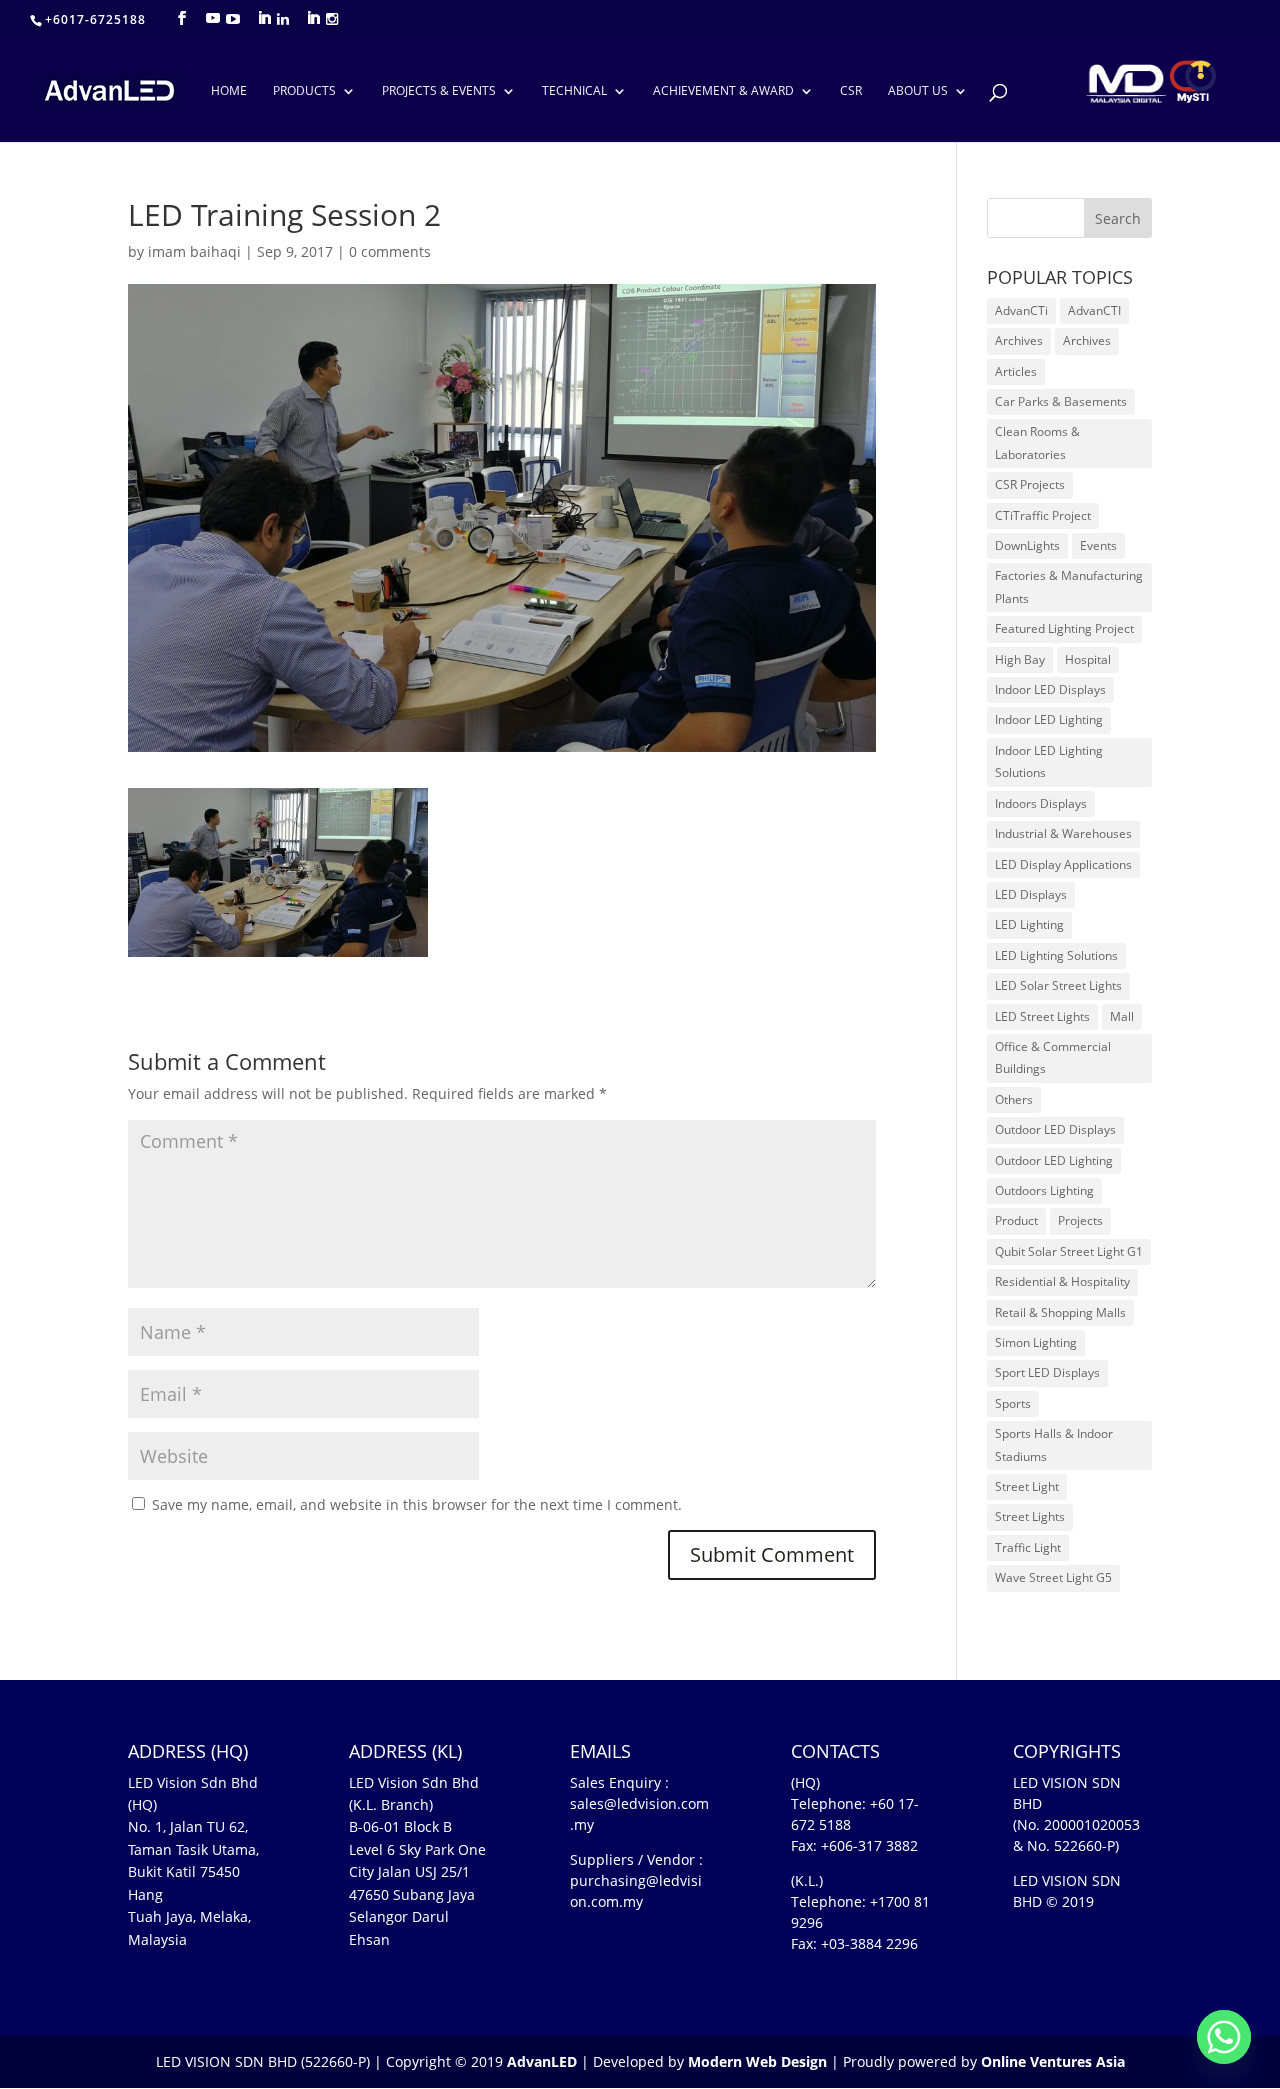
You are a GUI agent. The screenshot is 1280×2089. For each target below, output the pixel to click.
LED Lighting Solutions (1056, 955)
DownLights (1027, 545)
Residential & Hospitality (1062, 1281)
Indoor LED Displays (1050, 689)
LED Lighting (1029, 924)
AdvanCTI (1094, 310)
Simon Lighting (1036, 1342)
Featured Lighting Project (1064, 628)
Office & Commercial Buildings (1053, 1057)
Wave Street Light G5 (1053, 1577)
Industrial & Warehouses (1063, 833)
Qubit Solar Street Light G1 (1069, 1251)
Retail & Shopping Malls (1060, 1312)
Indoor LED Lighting (1049, 719)
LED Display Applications (1063, 864)
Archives (1019, 340)
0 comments (390, 251)
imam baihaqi (194, 251)
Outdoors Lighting (1044, 1190)
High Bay (1020, 659)
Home (229, 91)
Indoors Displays (1041, 803)
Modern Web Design (757, 2061)
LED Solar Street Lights (1058, 985)
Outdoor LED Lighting (1054, 1160)
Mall (1122, 1016)
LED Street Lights (1042, 1016)
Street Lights (1030, 1516)
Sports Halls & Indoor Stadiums (1054, 1444)
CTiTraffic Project (1043, 515)
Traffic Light (1028, 1547)
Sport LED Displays (1047, 1372)
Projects (1080, 1220)
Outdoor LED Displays (1055, 1129)
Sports (1013, 1403)
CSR (851, 91)
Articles (1016, 371)
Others (1014, 1099)
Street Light (1027, 1486)
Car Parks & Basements (1061, 401)
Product (1016, 1220)
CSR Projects (1030, 484)
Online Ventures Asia (1053, 2061)
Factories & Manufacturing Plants (1069, 586)
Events (1098, 545)
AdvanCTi (1021, 310)
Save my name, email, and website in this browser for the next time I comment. (417, 1504)
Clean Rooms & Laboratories (1037, 442)
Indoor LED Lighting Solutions (1049, 761)
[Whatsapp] (1224, 2037)
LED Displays (1031, 894)
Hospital (1088, 659)
